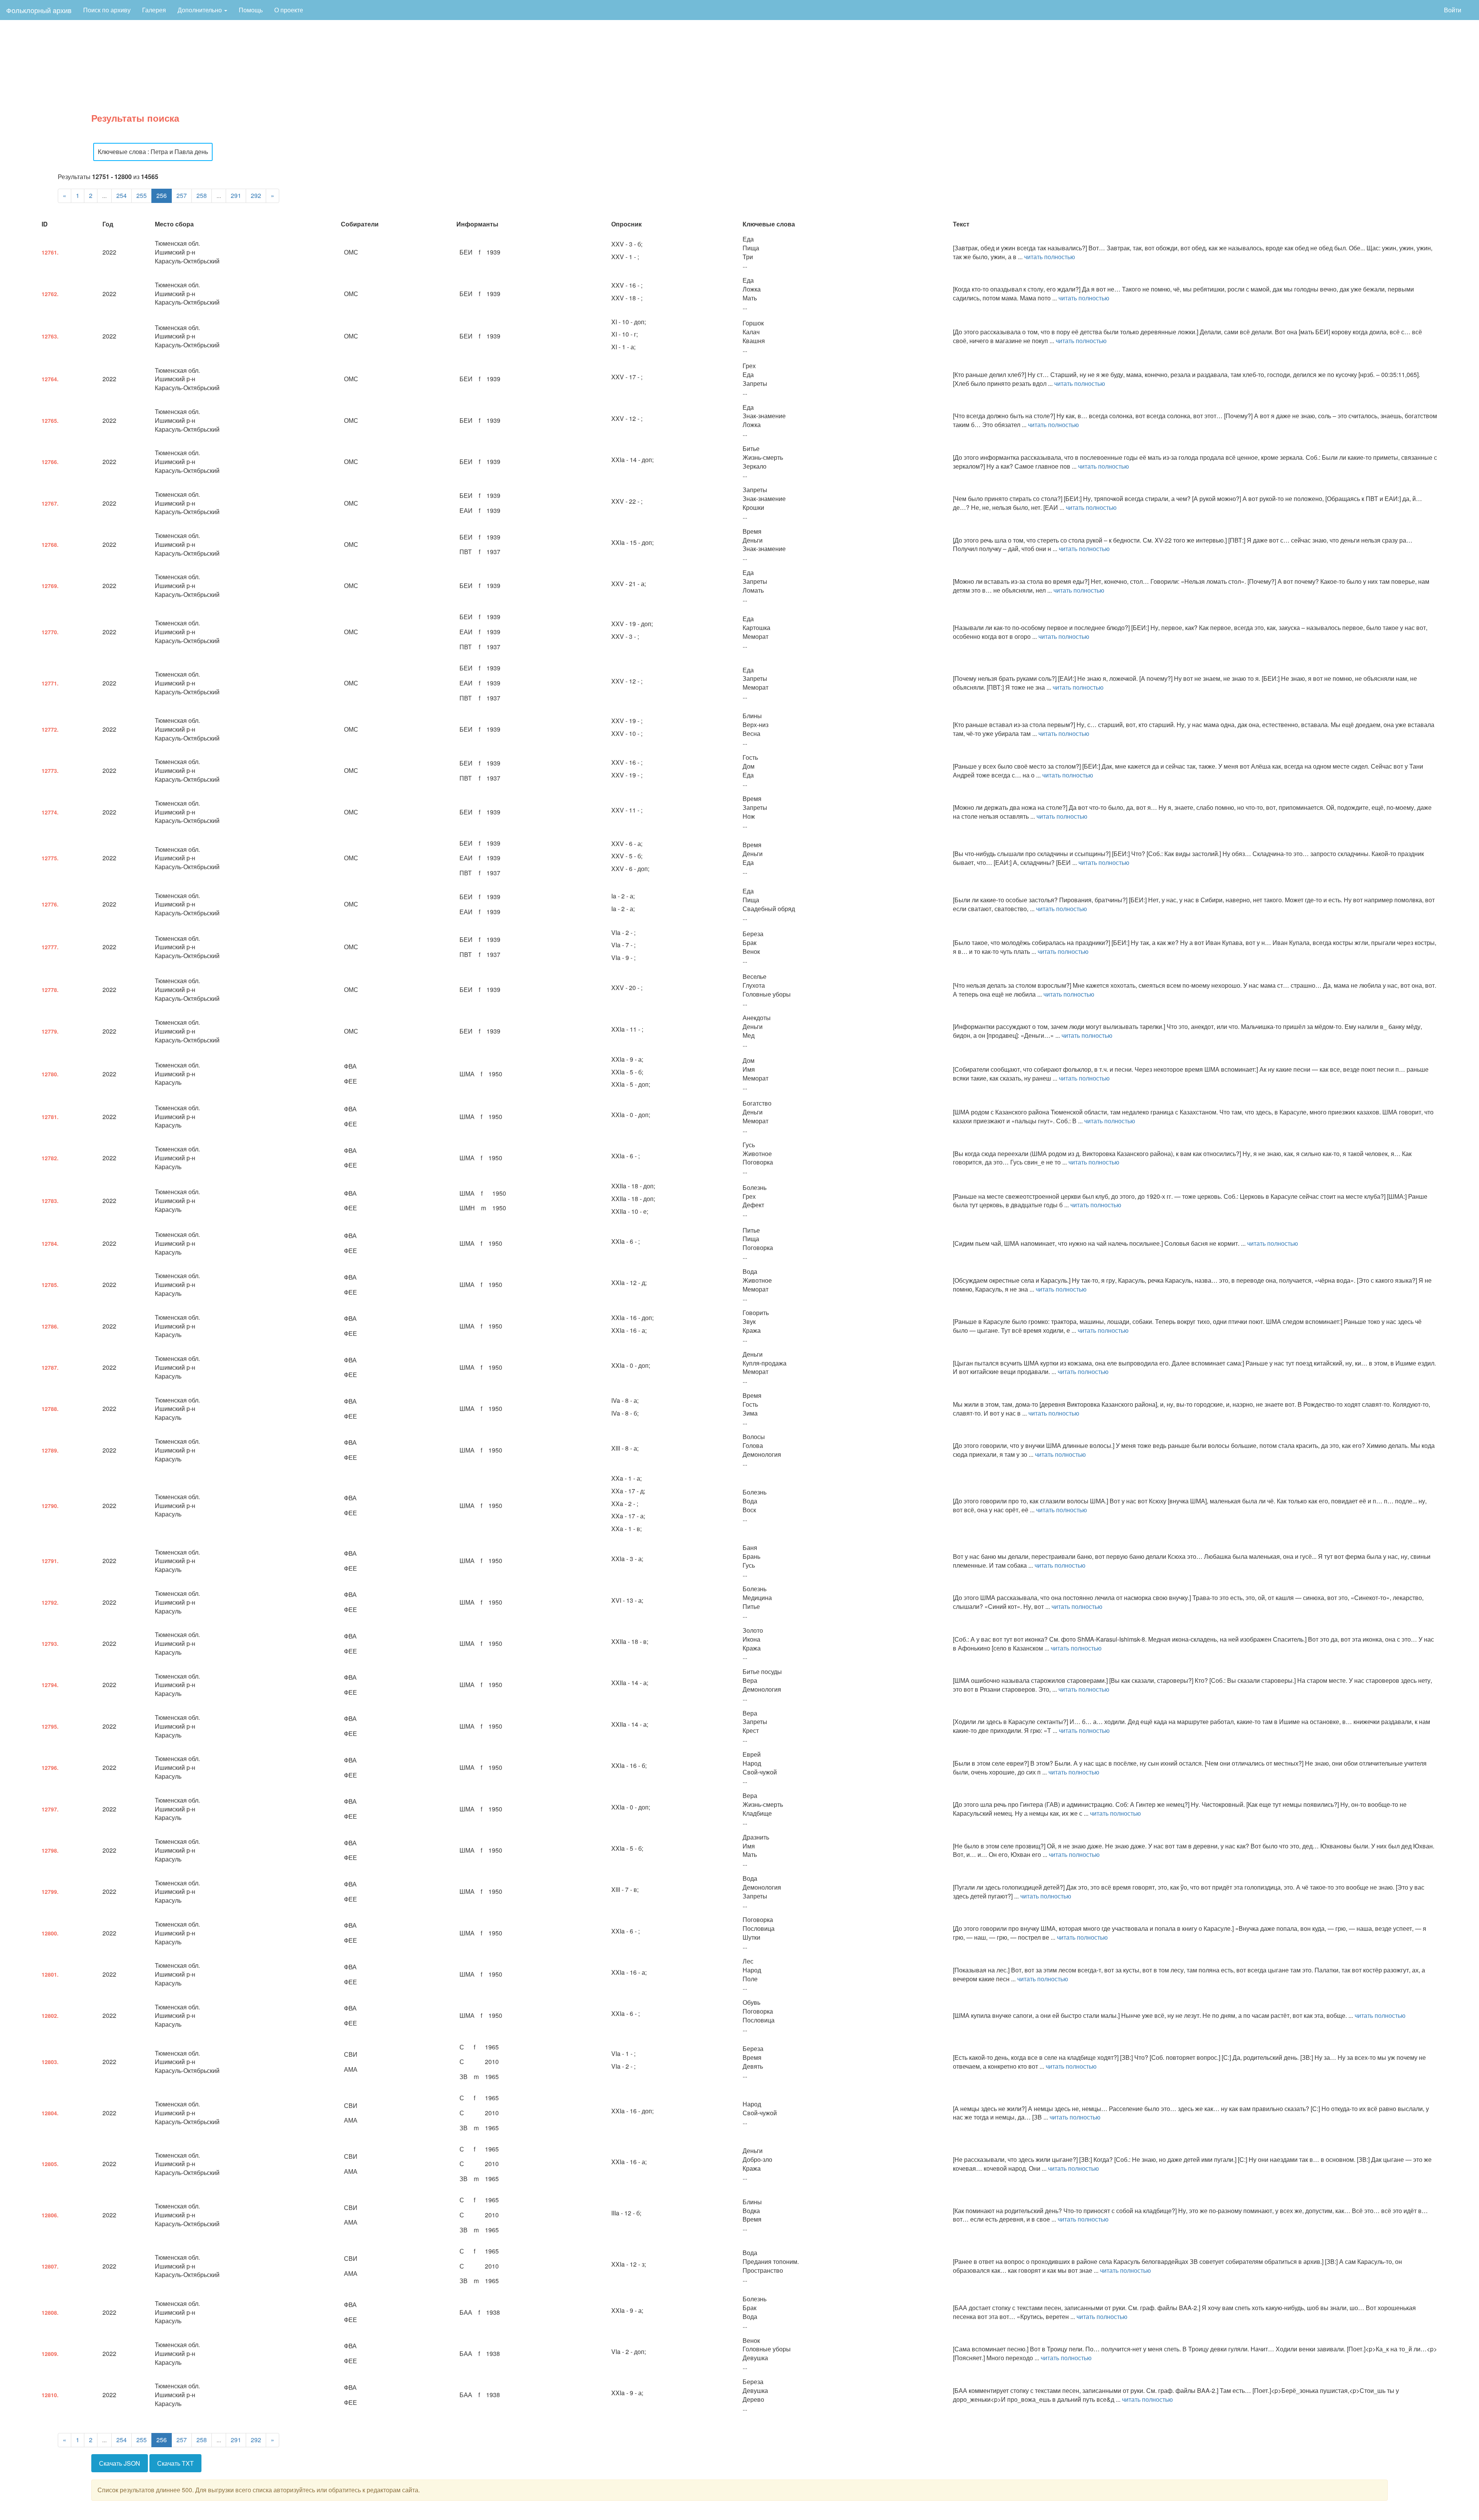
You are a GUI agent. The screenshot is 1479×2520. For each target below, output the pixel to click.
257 (182, 195)
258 (202, 195)
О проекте (289, 10)
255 (142, 195)
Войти (1453, 10)
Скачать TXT (175, 2463)
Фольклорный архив (39, 10)
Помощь (251, 10)
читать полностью (1050, 257)
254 (122, 195)
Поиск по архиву (107, 10)
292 (256, 195)
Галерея (154, 10)
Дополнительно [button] (200, 10)
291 (236, 195)
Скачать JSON (120, 2463)
